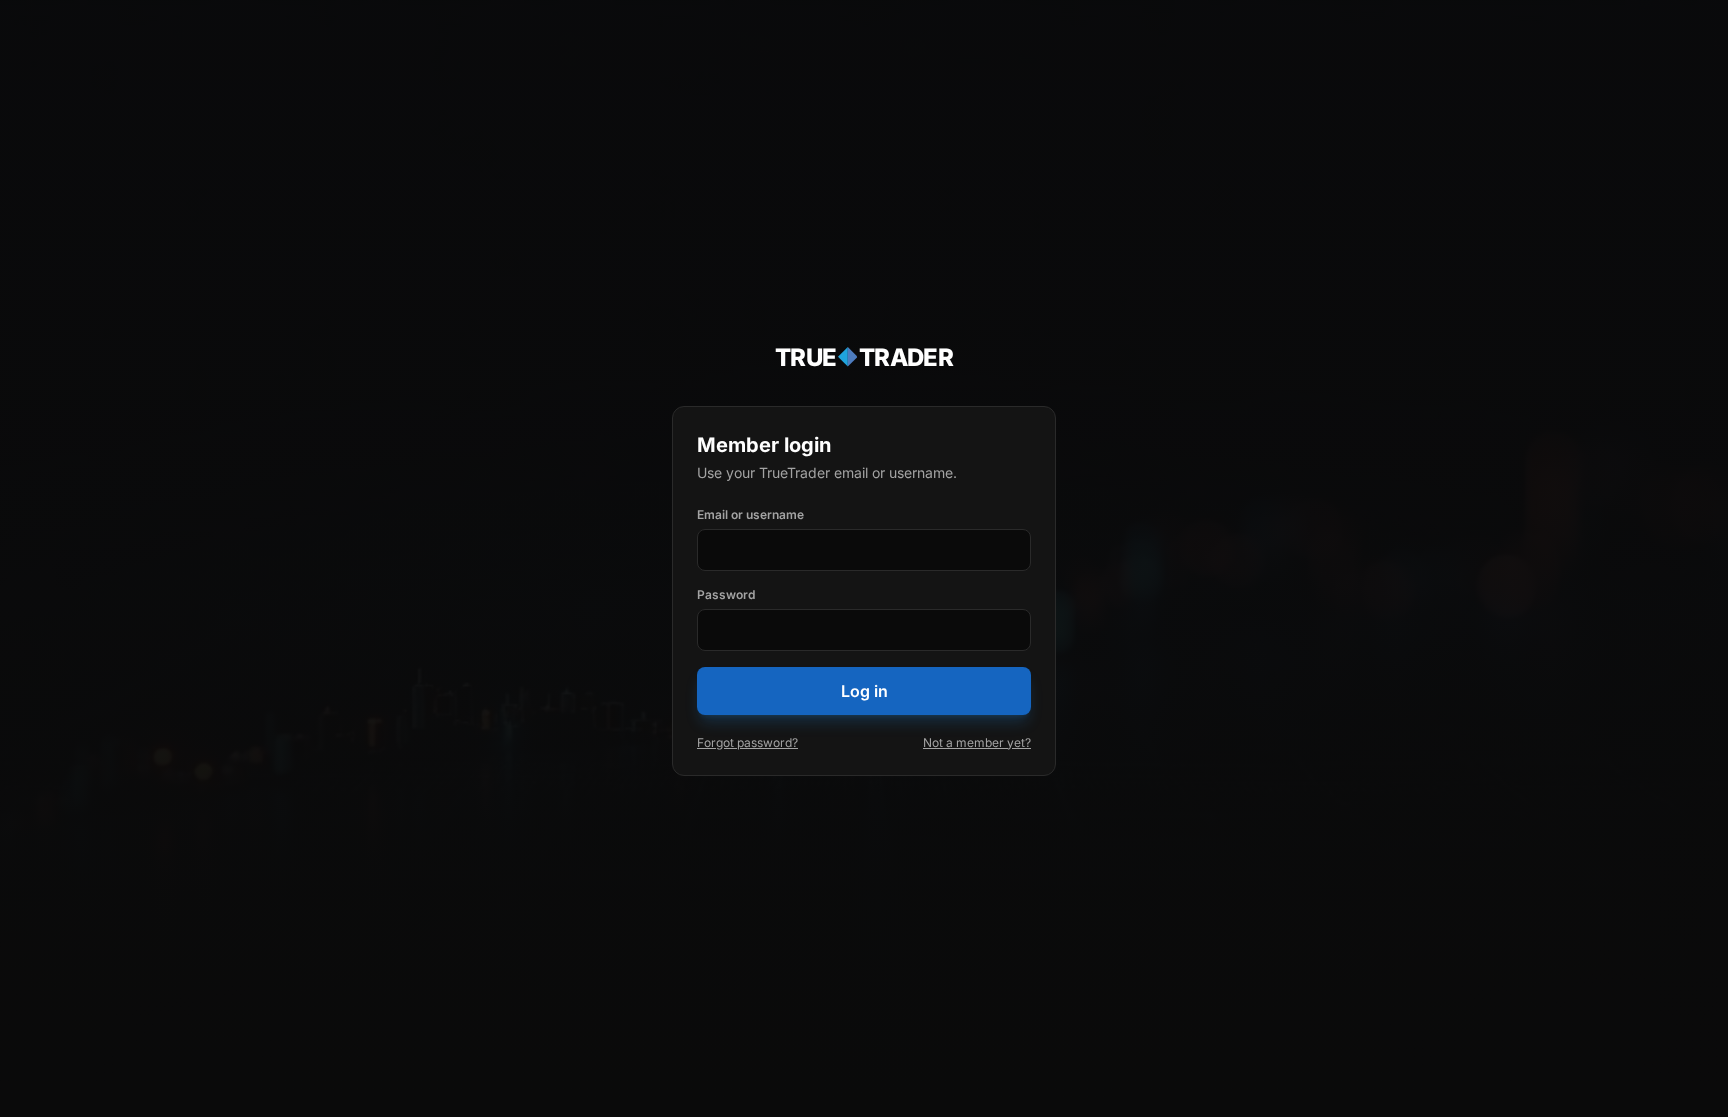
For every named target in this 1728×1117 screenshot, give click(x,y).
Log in (864, 691)
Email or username (750, 514)
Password (726, 594)
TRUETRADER (864, 357)
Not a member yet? (977, 742)
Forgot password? (747, 742)
